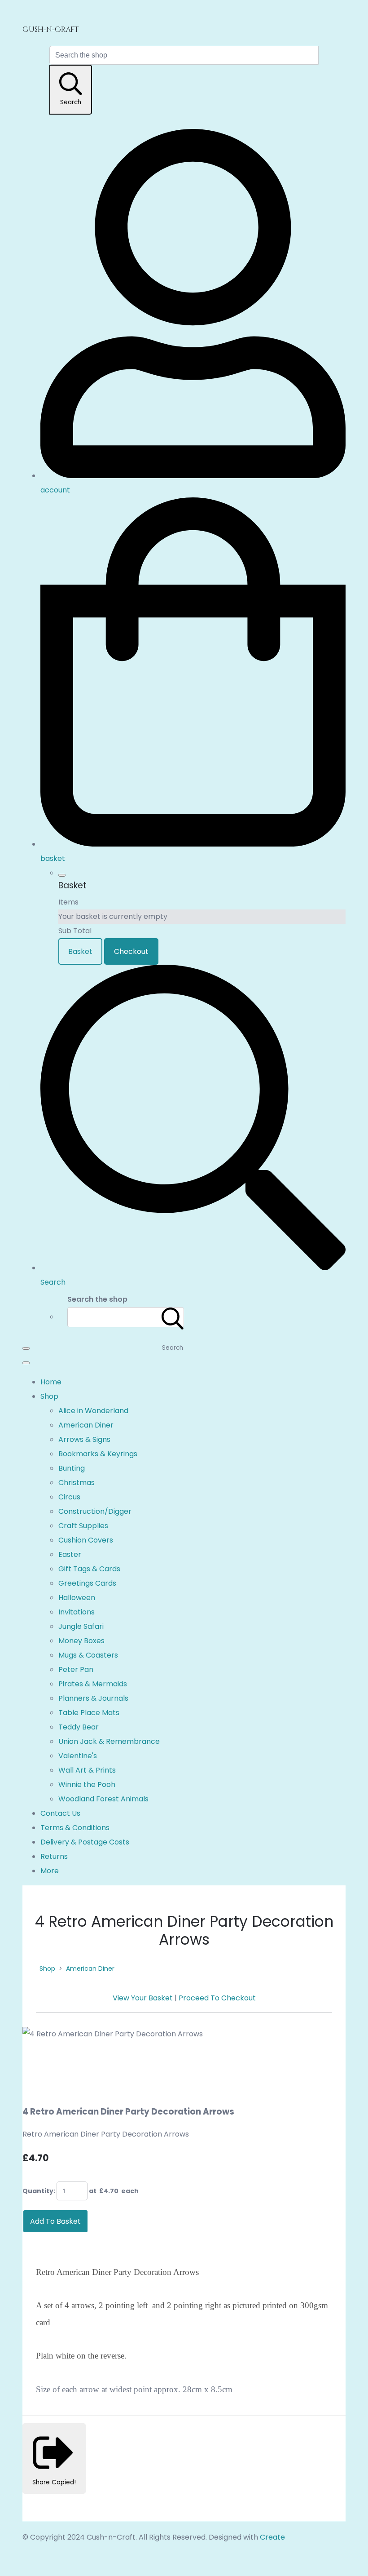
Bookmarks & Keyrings (98, 1454)
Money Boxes (81, 1641)
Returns (54, 1856)
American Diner (86, 1425)
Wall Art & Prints (87, 1770)
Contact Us (60, 1813)
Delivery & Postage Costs (85, 1842)
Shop (49, 1396)
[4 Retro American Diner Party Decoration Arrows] (37, 2062)
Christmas (77, 1483)
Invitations (77, 1612)
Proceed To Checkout (217, 1998)
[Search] (173, 1317)
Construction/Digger (95, 1511)
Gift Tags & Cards (89, 1569)
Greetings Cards (87, 1583)
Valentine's (78, 1756)
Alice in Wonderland (93, 1411)
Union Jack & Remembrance (109, 1741)
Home (51, 1382)
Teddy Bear (79, 1727)
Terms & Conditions (75, 1828)
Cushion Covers (86, 1540)
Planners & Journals (93, 1698)
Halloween (77, 1598)
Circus (69, 1497)
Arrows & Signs (84, 1439)
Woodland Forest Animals (103, 1799)
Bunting (72, 1468)
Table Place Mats (89, 1713)
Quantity (38, 2191)
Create (272, 2537)
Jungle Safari (81, 1626)
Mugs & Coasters (88, 1655)
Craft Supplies (83, 1526)
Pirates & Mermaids (93, 1684)
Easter (70, 1554)
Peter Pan (76, 1669)
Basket (80, 951)
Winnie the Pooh (87, 1785)
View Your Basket (143, 1998)
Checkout (131, 951)
